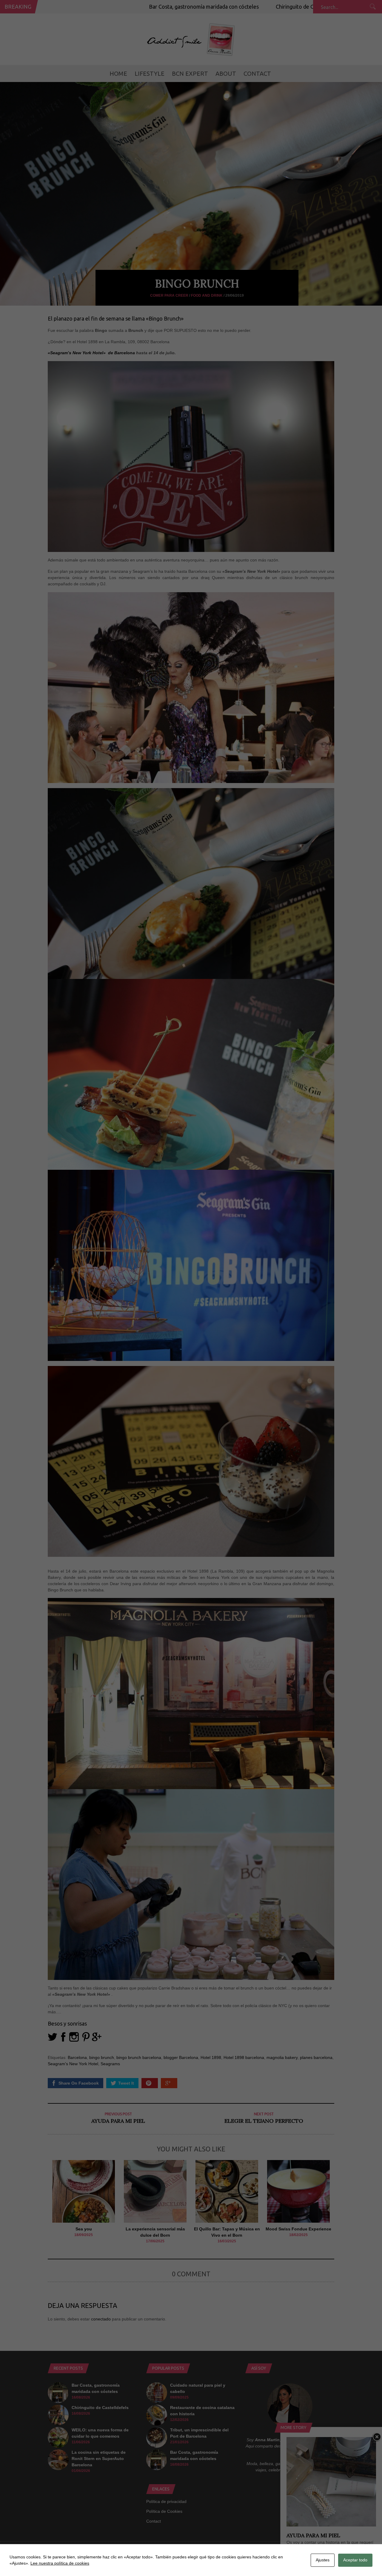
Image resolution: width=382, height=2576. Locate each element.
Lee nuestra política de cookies (60, 2563)
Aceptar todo (355, 2560)
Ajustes (323, 2560)
